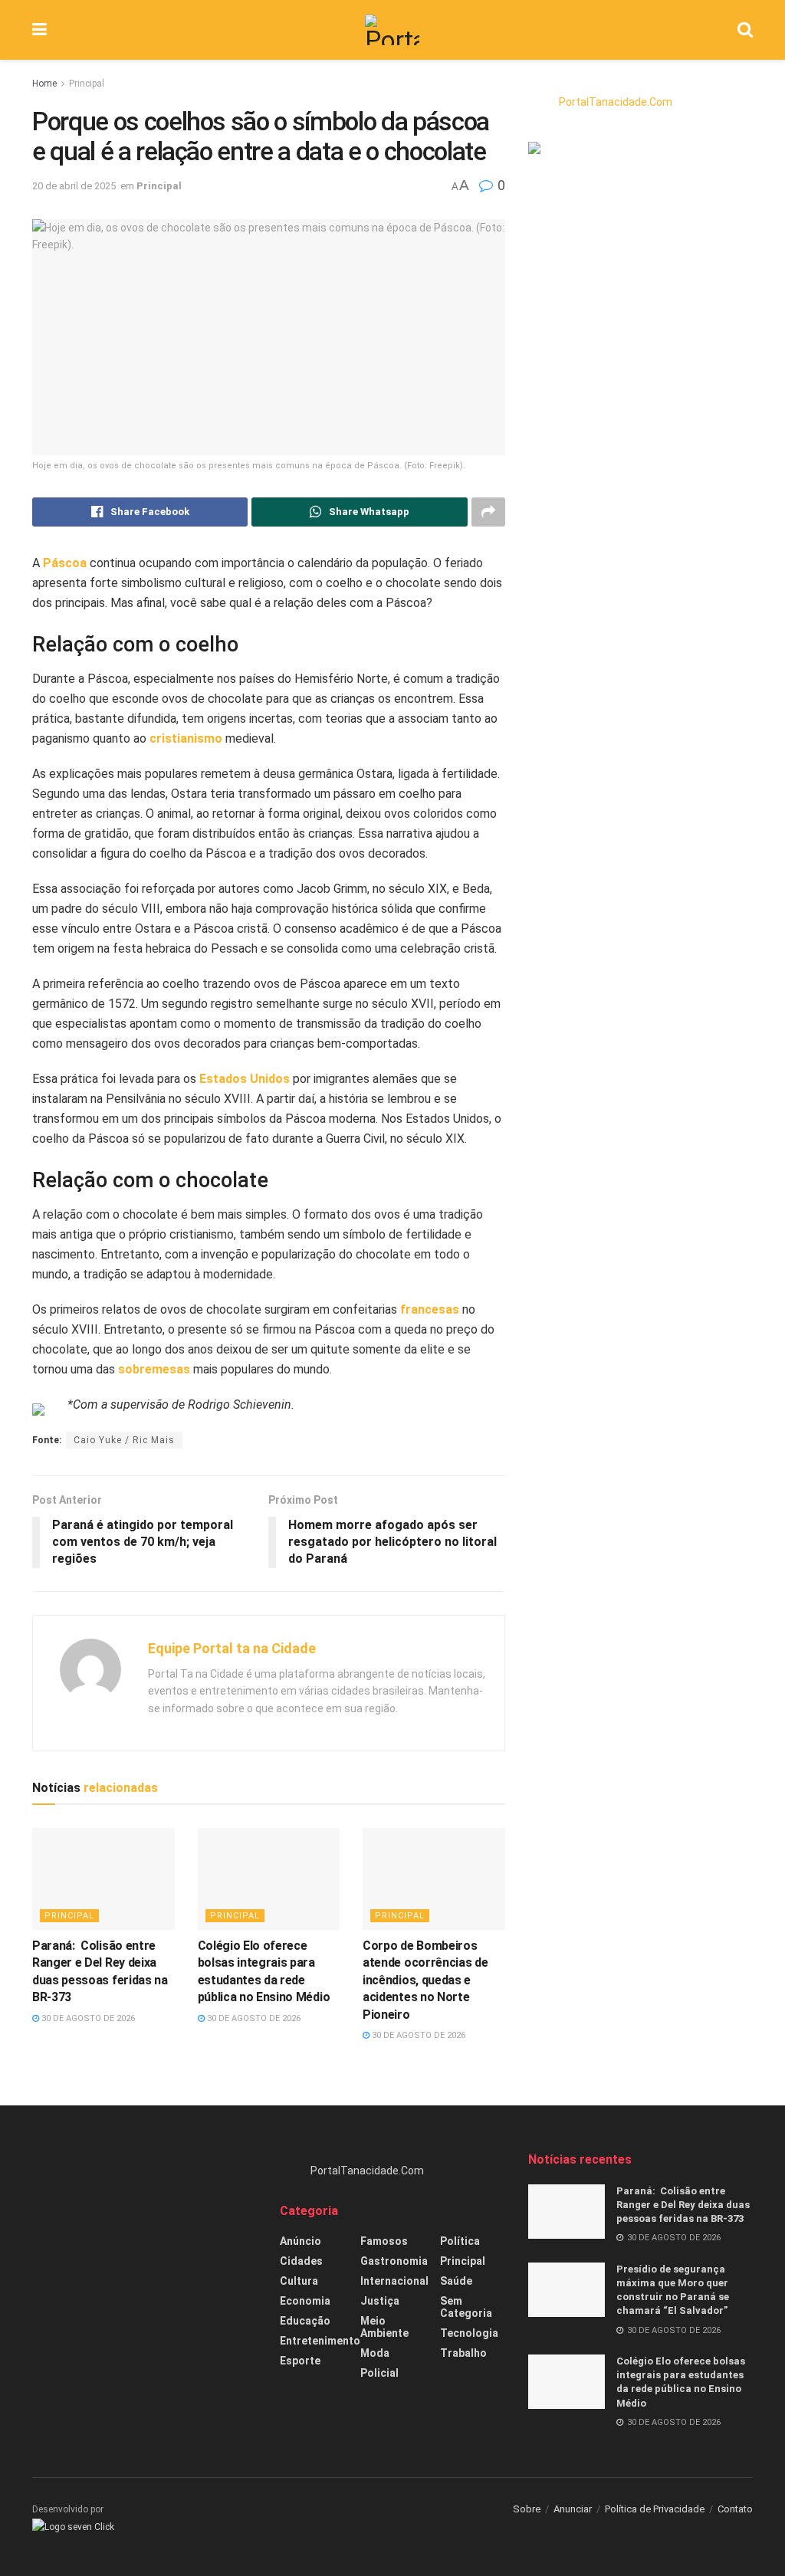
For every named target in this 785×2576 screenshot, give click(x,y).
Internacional (394, 2281)
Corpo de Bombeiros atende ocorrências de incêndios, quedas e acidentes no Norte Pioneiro (425, 1980)
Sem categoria (466, 2307)
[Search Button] (745, 30)
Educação (305, 2321)
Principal (87, 84)
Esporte (300, 2361)
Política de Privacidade (655, 2509)
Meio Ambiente (384, 2327)
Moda (375, 2353)
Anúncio (301, 2241)
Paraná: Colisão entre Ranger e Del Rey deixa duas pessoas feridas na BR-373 (683, 2205)
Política (460, 2241)
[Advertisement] (145, 2247)
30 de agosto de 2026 (87, 2018)
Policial (379, 2373)
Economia (305, 2301)
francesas (430, 1309)
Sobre (527, 2509)
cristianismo (186, 738)
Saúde (456, 2281)
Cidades (301, 2261)
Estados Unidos (245, 1079)
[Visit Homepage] (392, 30)
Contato (735, 2509)
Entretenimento (320, 2341)
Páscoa (65, 563)
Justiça (380, 2301)
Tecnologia (469, 2333)
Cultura (299, 2281)
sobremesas (154, 1369)
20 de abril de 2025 (74, 186)
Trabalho (463, 2353)
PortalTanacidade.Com (616, 102)
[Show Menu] (39, 30)
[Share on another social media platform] (488, 512)
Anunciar (573, 2509)
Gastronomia (394, 2261)
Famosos (384, 2241)
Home (44, 84)
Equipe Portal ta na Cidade (232, 1648)
